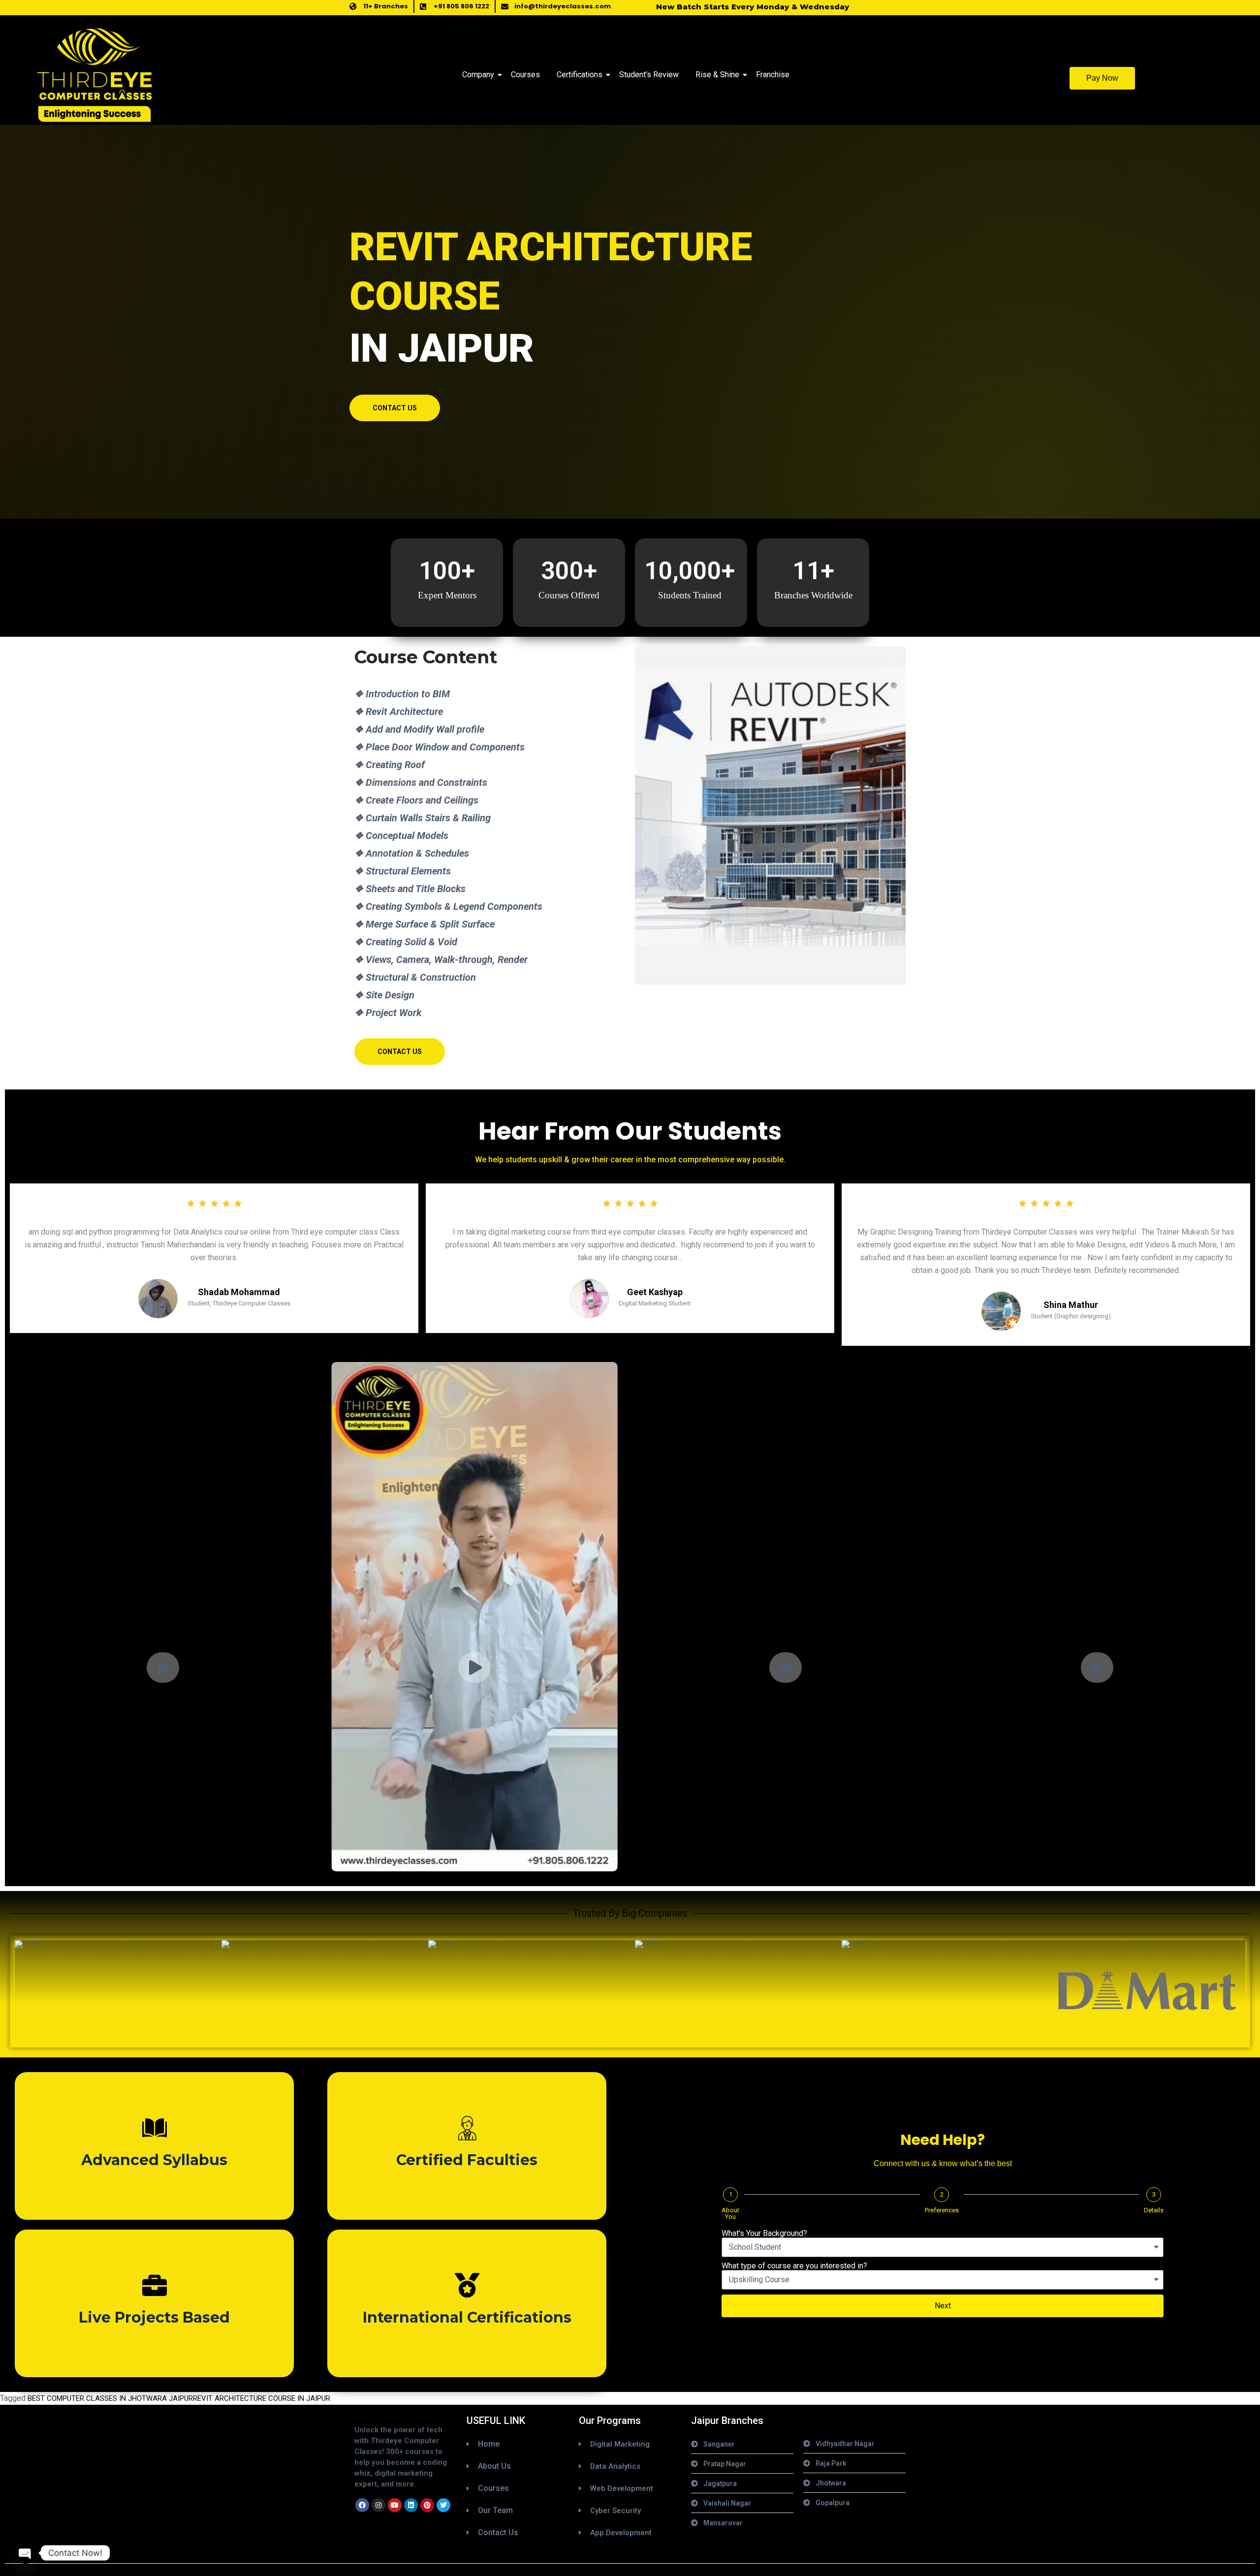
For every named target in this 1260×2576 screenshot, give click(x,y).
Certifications (580, 75)
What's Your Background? (764, 2234)
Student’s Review (649, 75)
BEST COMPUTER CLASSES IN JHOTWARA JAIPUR (110, 2398)
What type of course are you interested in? (794, 2266)
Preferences (942, 2210)
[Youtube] (395, 2505)
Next (943, 2306)
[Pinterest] (427, 2505)
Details (1154, 2210)
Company (478, 75)
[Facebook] (362, 2505)
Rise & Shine (717, 75)
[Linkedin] (411, 2505)
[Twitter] (443, 2505)
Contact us (395, 408)
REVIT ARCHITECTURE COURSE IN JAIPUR (262, 2398)
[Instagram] (378, 2505)
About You (730, 2213)
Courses (525, 75)
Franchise (773, 75)
